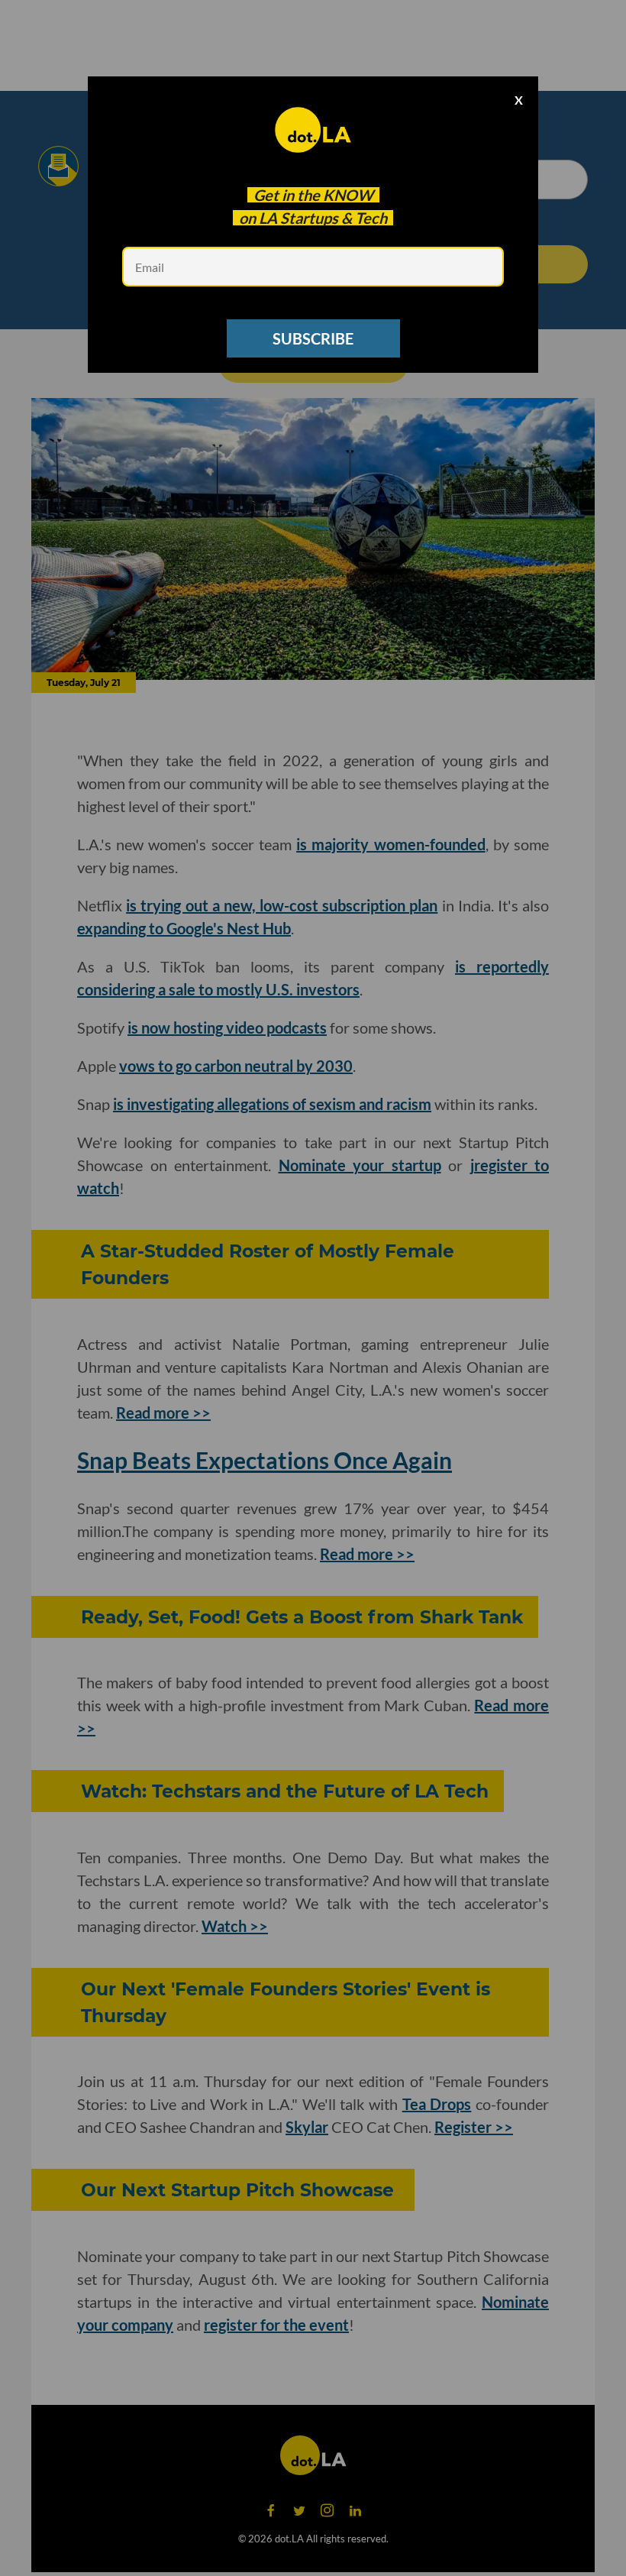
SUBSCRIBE (313, 338)
